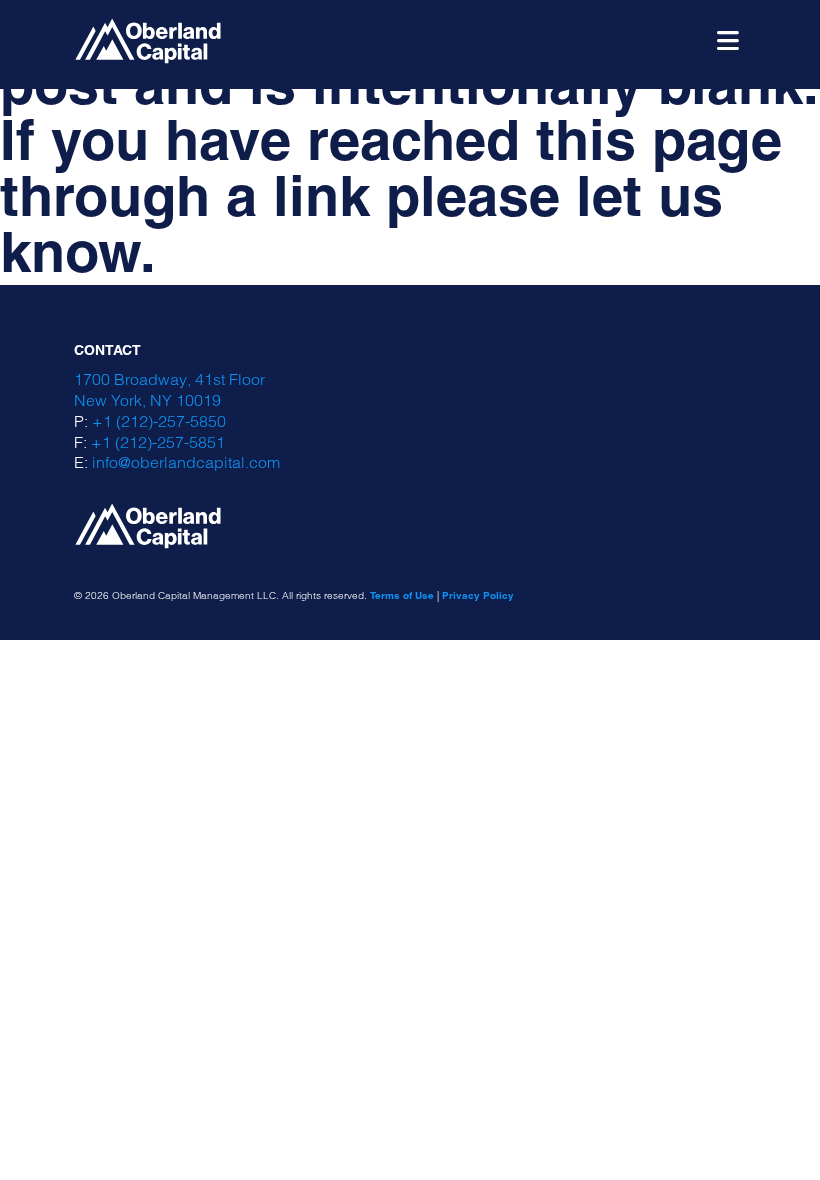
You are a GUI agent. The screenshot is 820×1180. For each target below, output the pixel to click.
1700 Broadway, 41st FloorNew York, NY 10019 (169, 389)
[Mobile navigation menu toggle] (727, 41)
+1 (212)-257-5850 (159, 421)
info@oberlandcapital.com (186, 462)
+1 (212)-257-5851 (158, 442)
